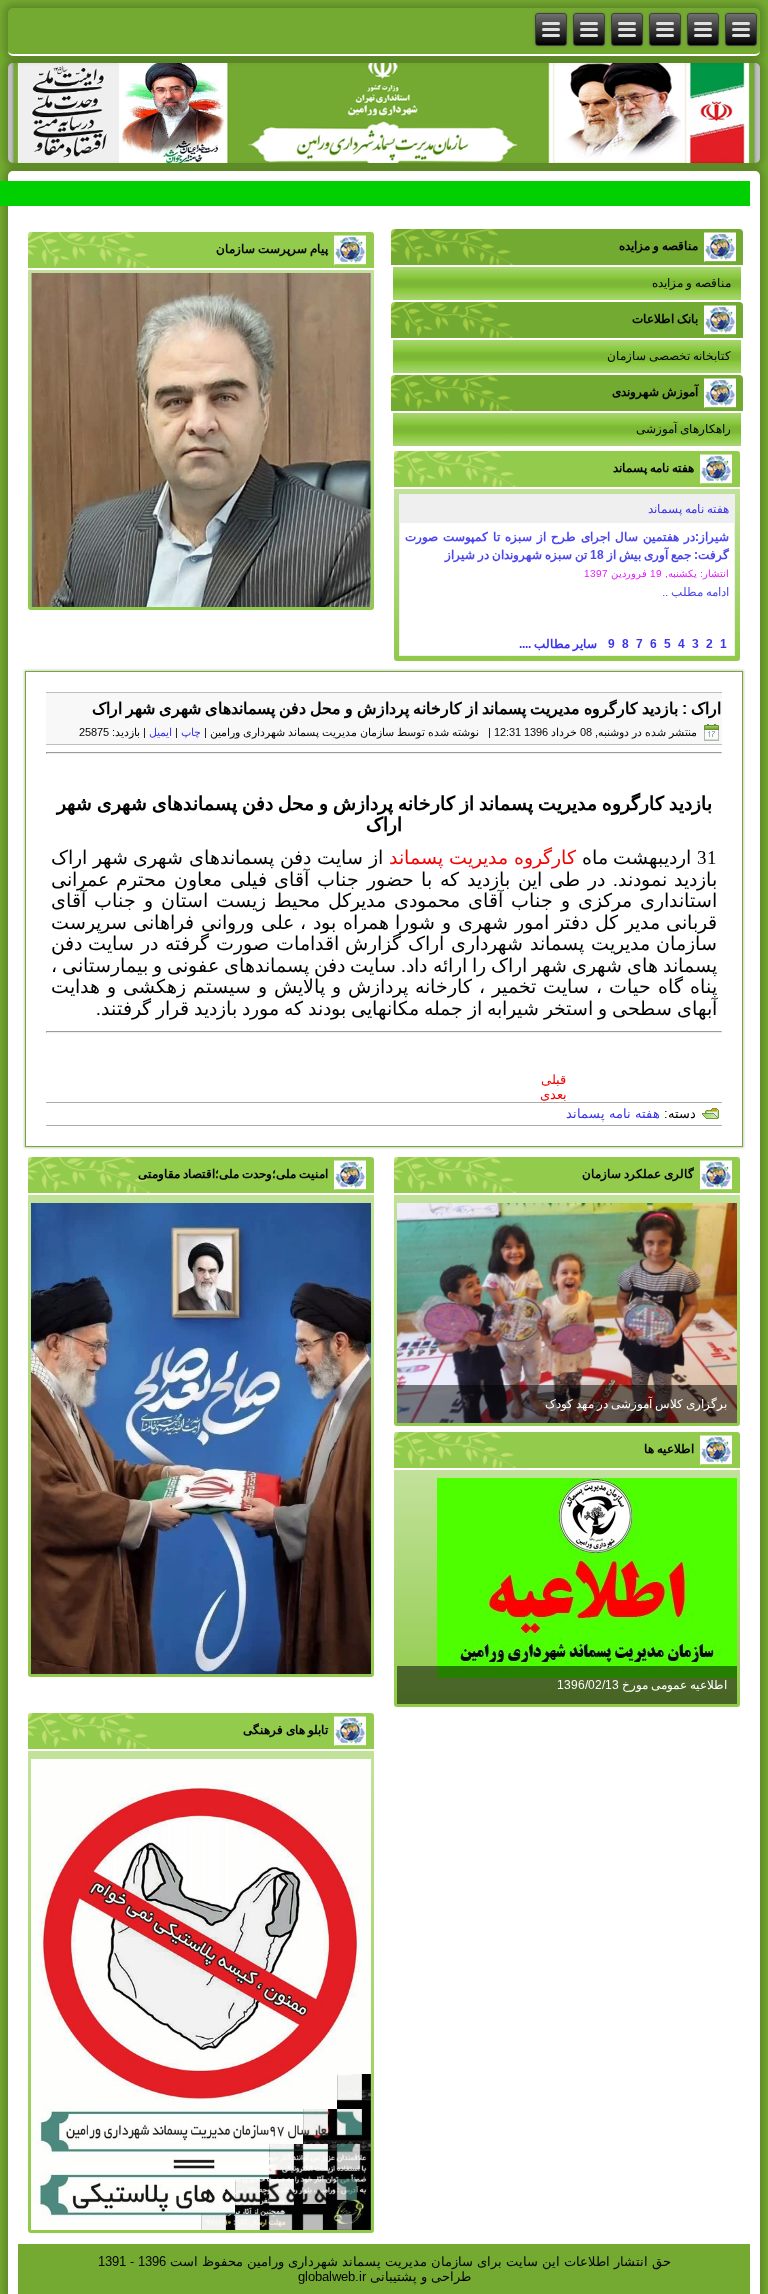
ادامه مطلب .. (695, 592)
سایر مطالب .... (558, 644)
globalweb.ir (332, 2276)
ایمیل (160, 732)
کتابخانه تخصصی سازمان (669, 356)
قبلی (553, 1079)
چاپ (191, 732)
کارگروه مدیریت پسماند (482, 857)
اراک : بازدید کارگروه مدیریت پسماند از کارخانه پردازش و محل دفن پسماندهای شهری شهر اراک (406, 708)
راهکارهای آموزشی (683, 429)
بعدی (553, 1094)
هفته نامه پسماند (688, 509)
